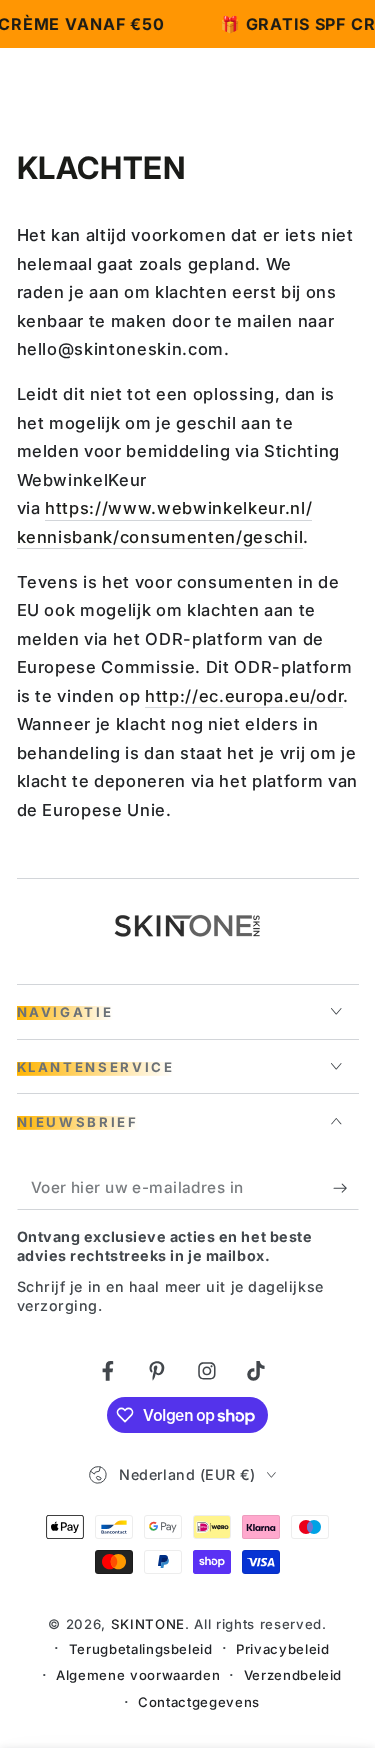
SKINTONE (148, 1624)
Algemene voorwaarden (138, 1675)
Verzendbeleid (293, 1675)
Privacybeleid (283, 1649)
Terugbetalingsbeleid (141, 1649)
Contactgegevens (199, 1702)
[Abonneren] (345, 1188)
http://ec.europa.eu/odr (244, 696)
